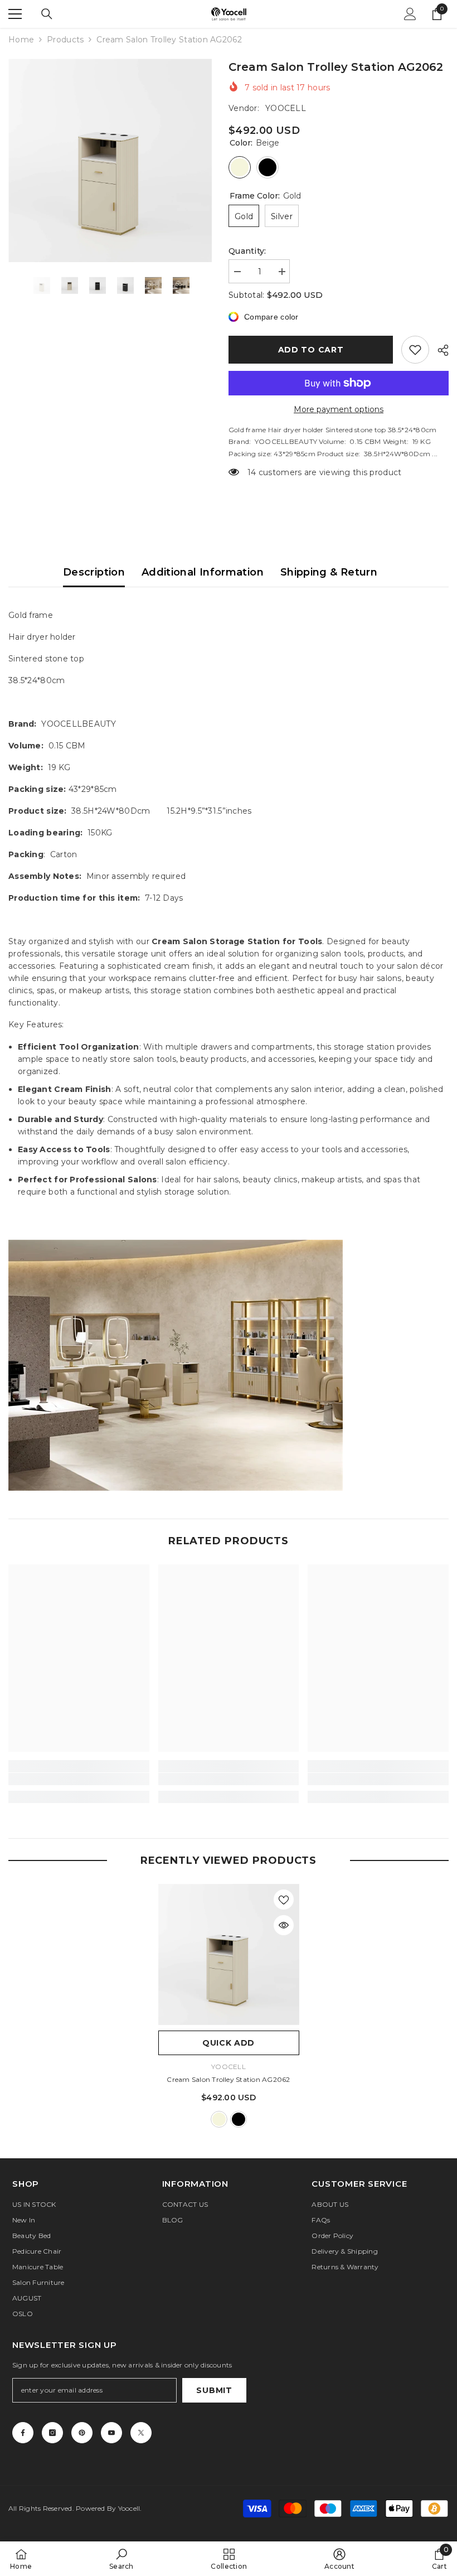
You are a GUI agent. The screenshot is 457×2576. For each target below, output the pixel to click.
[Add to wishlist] (415, 350)
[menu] (15, 14)
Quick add (229, 2043)
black (239, 2119)
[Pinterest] (82, 2433)
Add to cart (311, 350)
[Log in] (410, 14)
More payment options (339, 409)
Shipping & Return (329, 572)
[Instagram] (52, 2433)
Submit (214, 2390)
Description (94, 572)
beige (219, 2119)
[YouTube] (111, 2433)
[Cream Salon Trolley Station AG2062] (229, 1954)
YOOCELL (286, 108)
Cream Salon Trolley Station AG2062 (228, 2079)
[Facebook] (23, 2433)
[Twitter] (141, 2433)
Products (65, 40)
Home (21, 40)
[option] (110, 160)
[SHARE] (439, 350)
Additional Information (203, 572)
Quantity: (247, 251)
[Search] (47, 14)
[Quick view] (284, 1925)
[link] (79, 1779)
